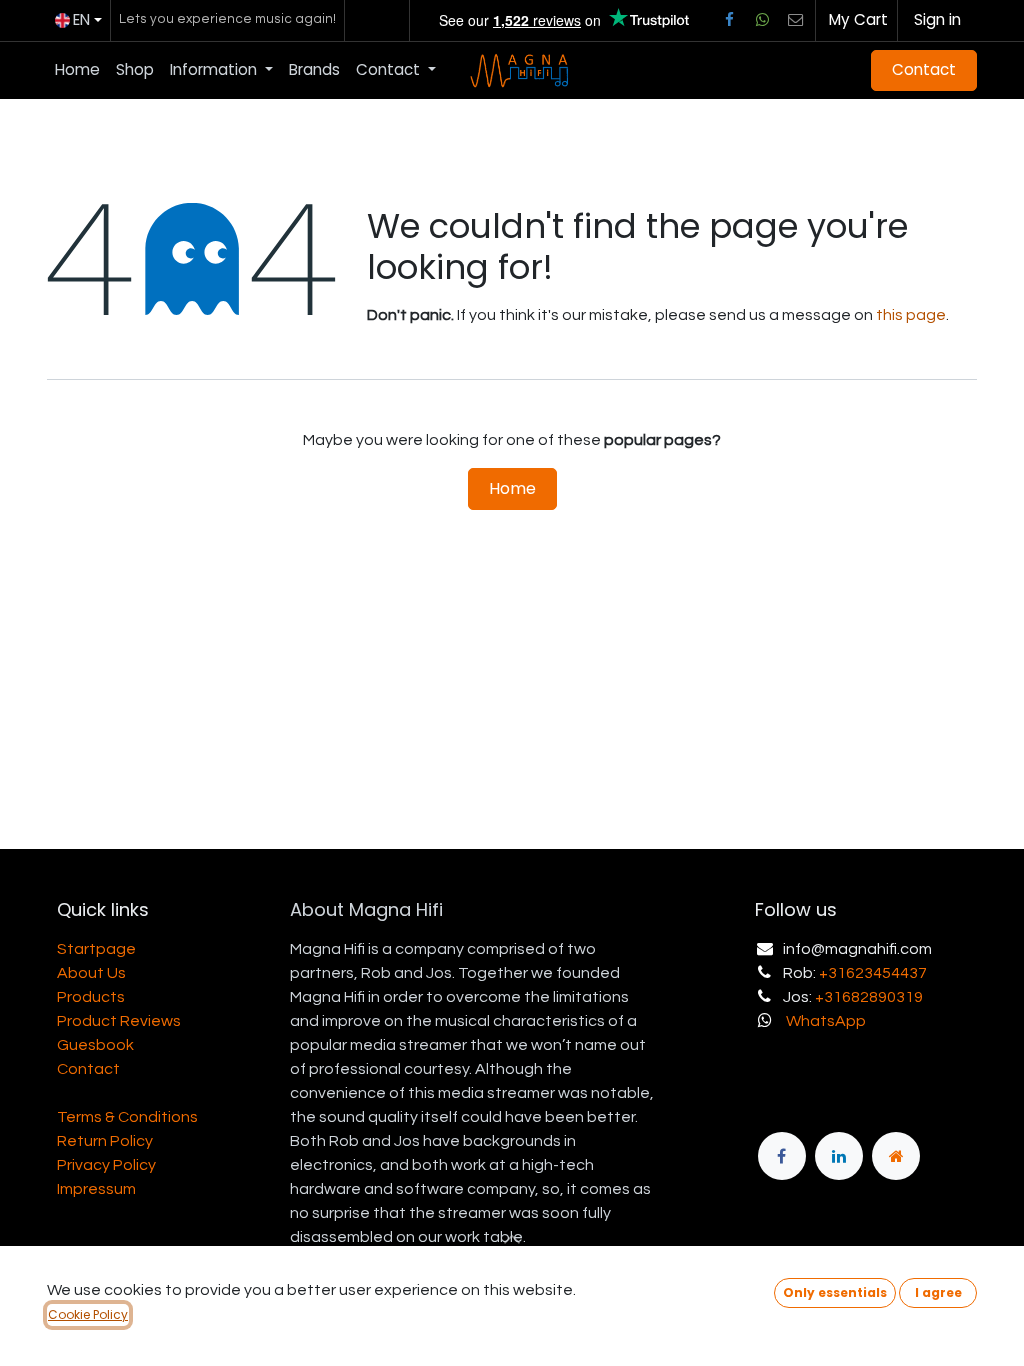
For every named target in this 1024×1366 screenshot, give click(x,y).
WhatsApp (826, 1021)
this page (911, 315)
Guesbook (95, 1045)
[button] (835, 1293)
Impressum (96, 1189)
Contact (924, 69)
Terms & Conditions (127, 1117)
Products (91, 997)
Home (512, 488)
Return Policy (105, 1141)
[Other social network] (796, 20)
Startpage (96, 949)
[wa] (762, 20)
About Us (91, 973)
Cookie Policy (88, 1314)
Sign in (937, 19)
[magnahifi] (896, 1156)
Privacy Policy (106, 1165)
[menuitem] (77, 70)
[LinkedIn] (839, 1156)
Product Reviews (119, 1021)
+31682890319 (869, 997)
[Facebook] (729, 20)
